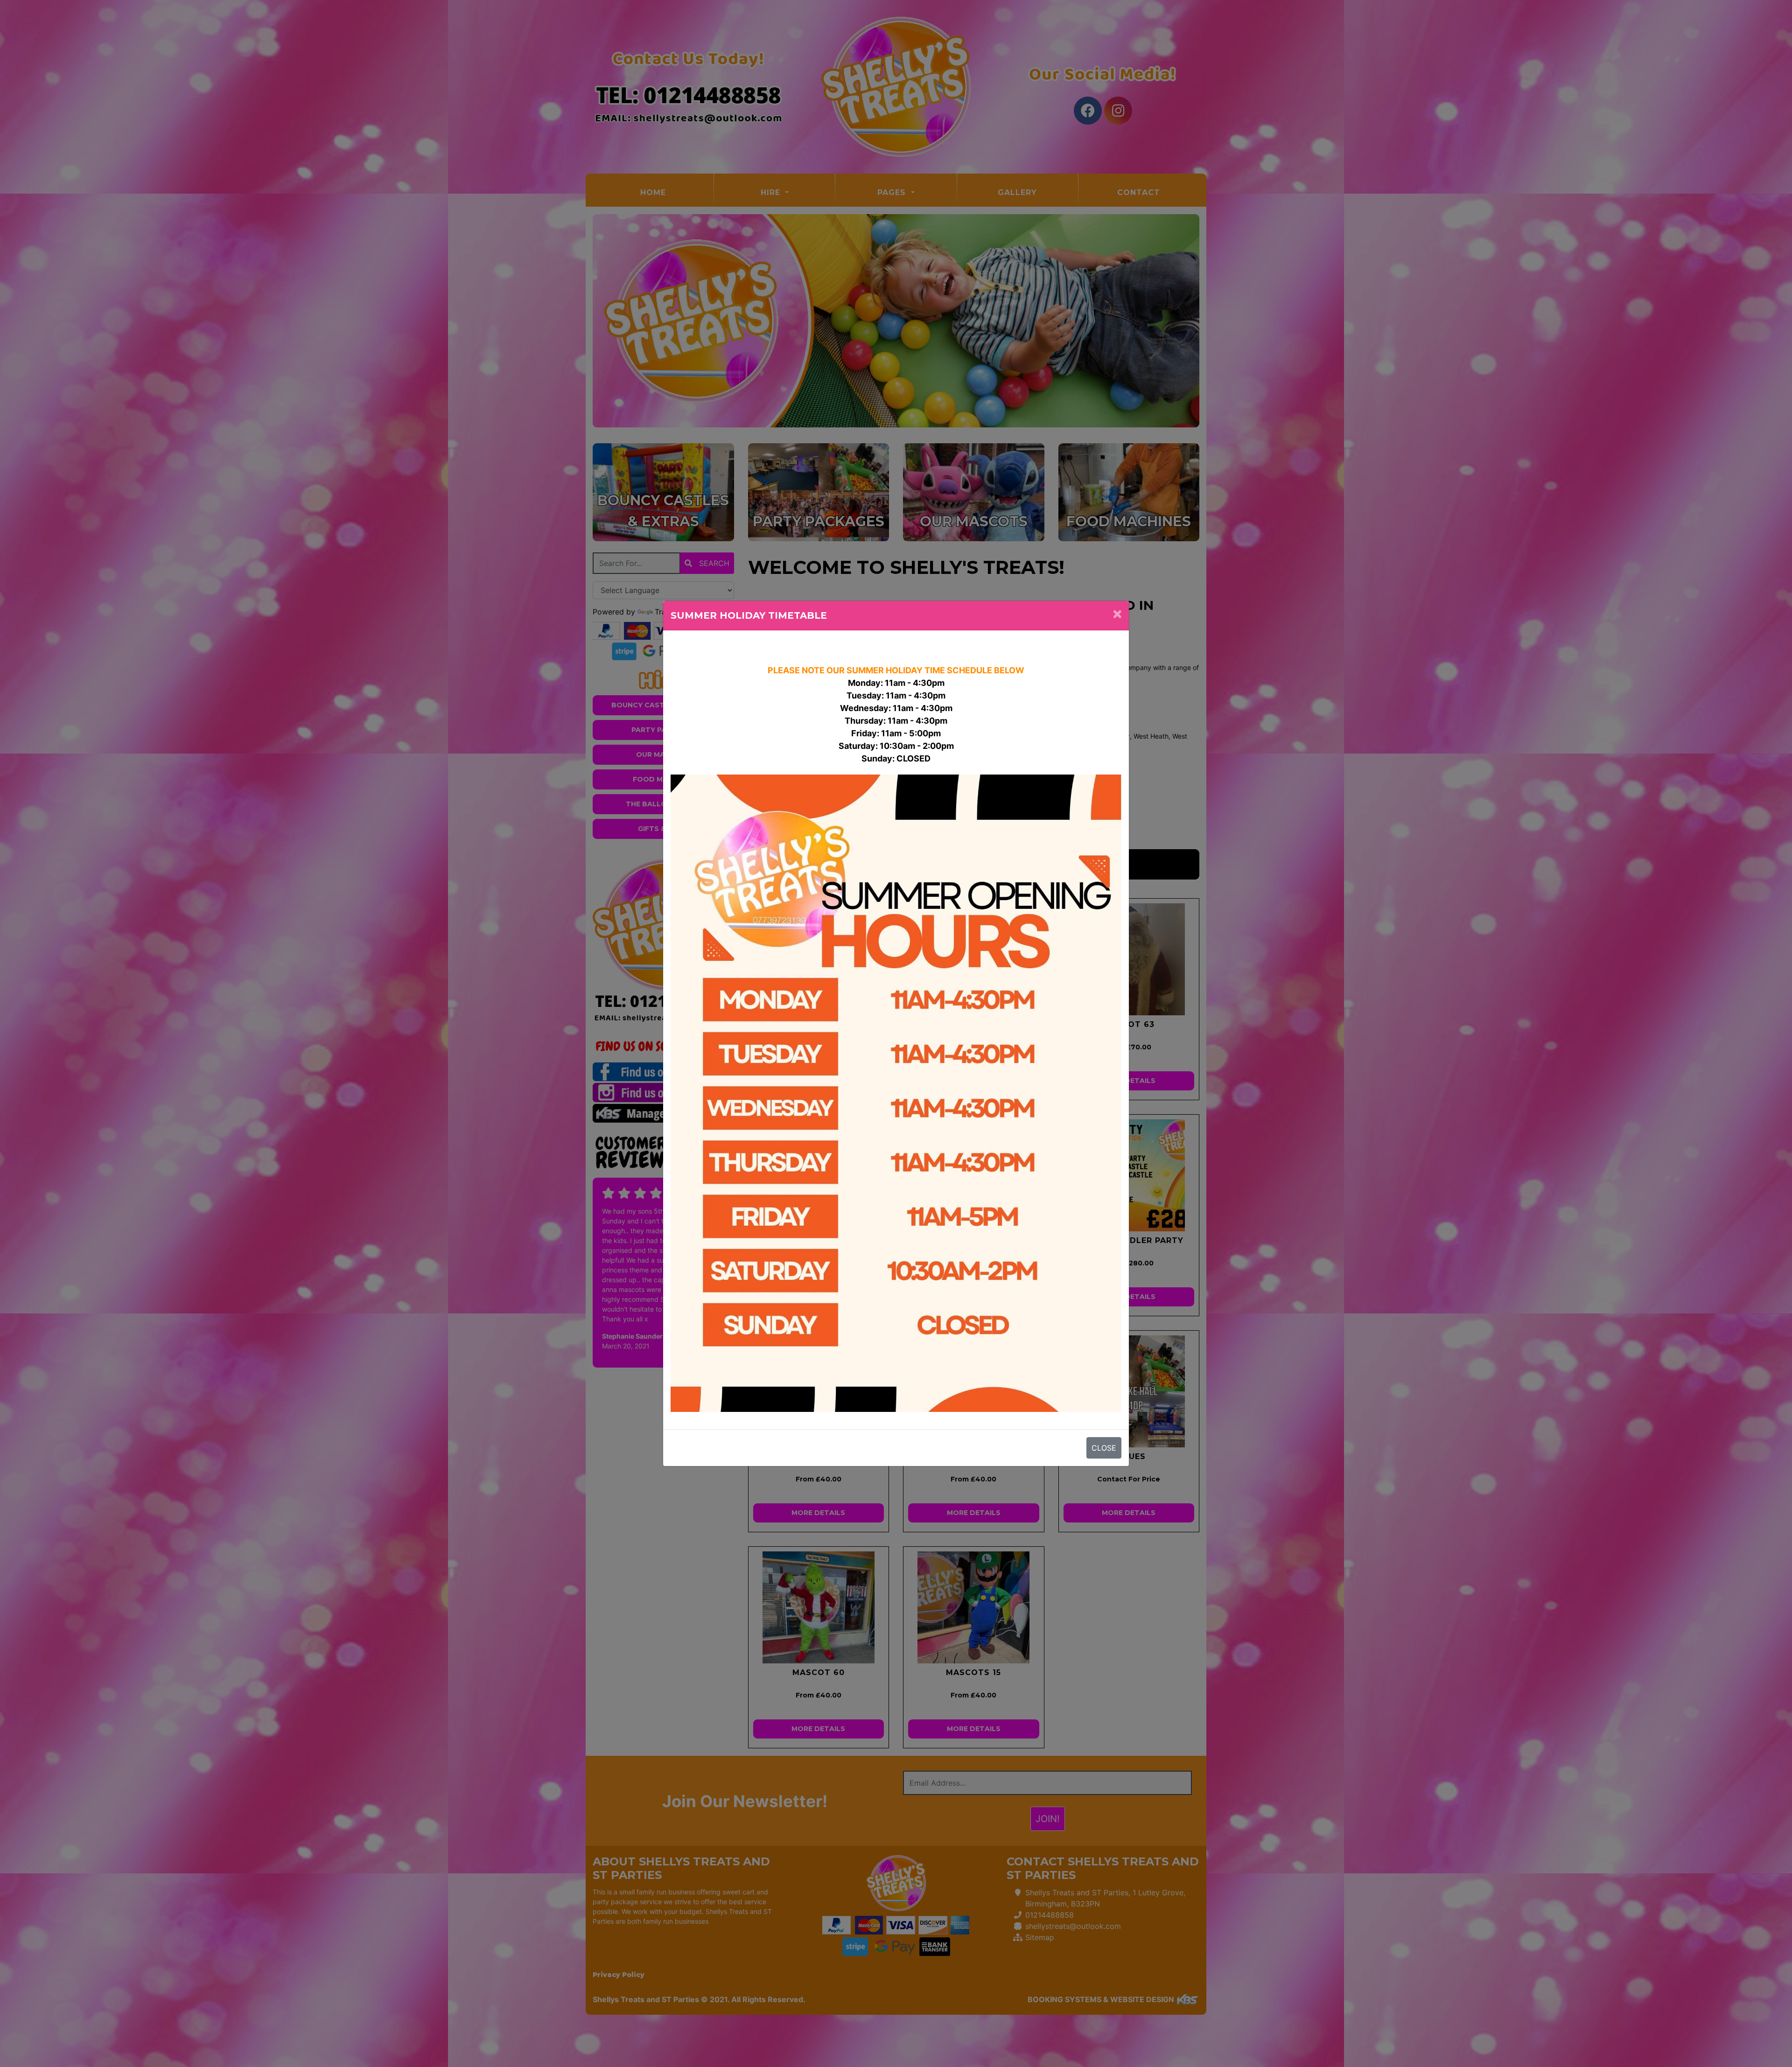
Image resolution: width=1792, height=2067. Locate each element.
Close (1104, 1448)
